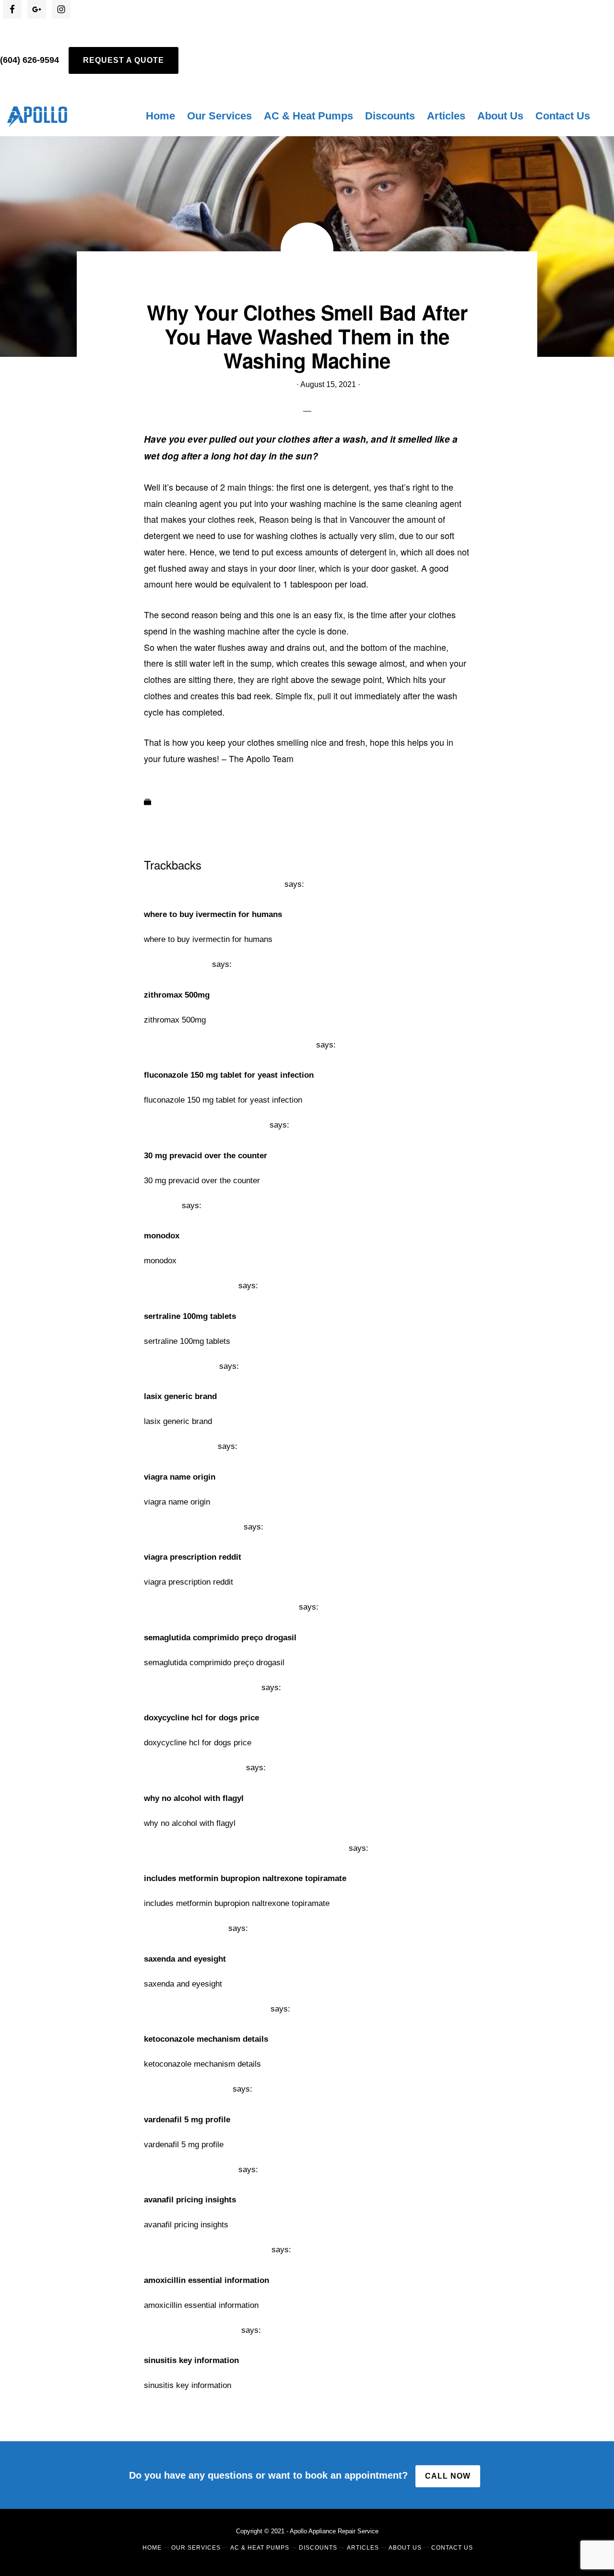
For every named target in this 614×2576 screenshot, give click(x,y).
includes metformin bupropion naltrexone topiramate (245, 1848)
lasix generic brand (180, 1366)
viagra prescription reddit (193, 1527)
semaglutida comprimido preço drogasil (220, 1607)
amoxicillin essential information (207, 2250)
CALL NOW (448, 2476)
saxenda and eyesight (185, 1928)
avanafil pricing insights (190, 2170)
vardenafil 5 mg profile (187, 2089)
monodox (162, 1206)
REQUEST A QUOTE (124, 60)
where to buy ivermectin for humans (213, 884)
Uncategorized (180, 803)
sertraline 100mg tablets (190, 1286)
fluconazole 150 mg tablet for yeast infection (229, 1045)
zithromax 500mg (177, 964)
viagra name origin (180, 1446)
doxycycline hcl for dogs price (201, 1688)
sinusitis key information (191, 2330)
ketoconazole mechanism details (206, 2009)
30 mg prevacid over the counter (206, 1125)
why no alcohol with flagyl (194, 1768)
